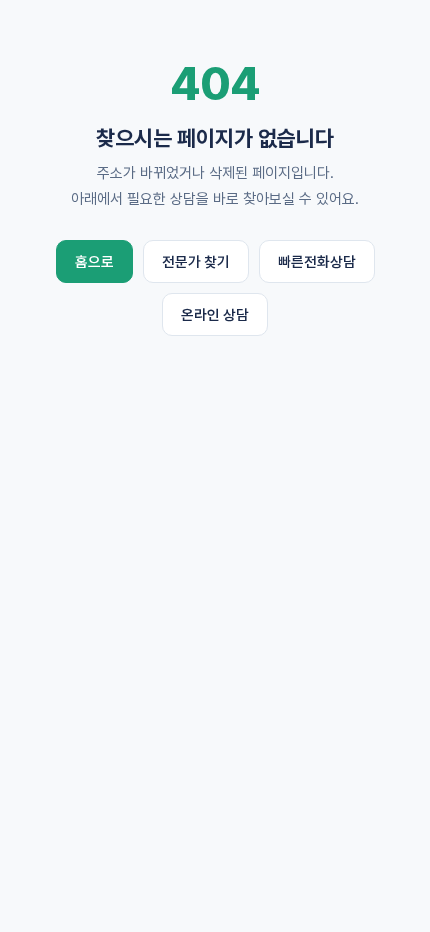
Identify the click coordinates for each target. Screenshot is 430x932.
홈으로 (94, 261)
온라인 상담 (215, 314)
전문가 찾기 (196, 261)
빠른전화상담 (317, 261)
